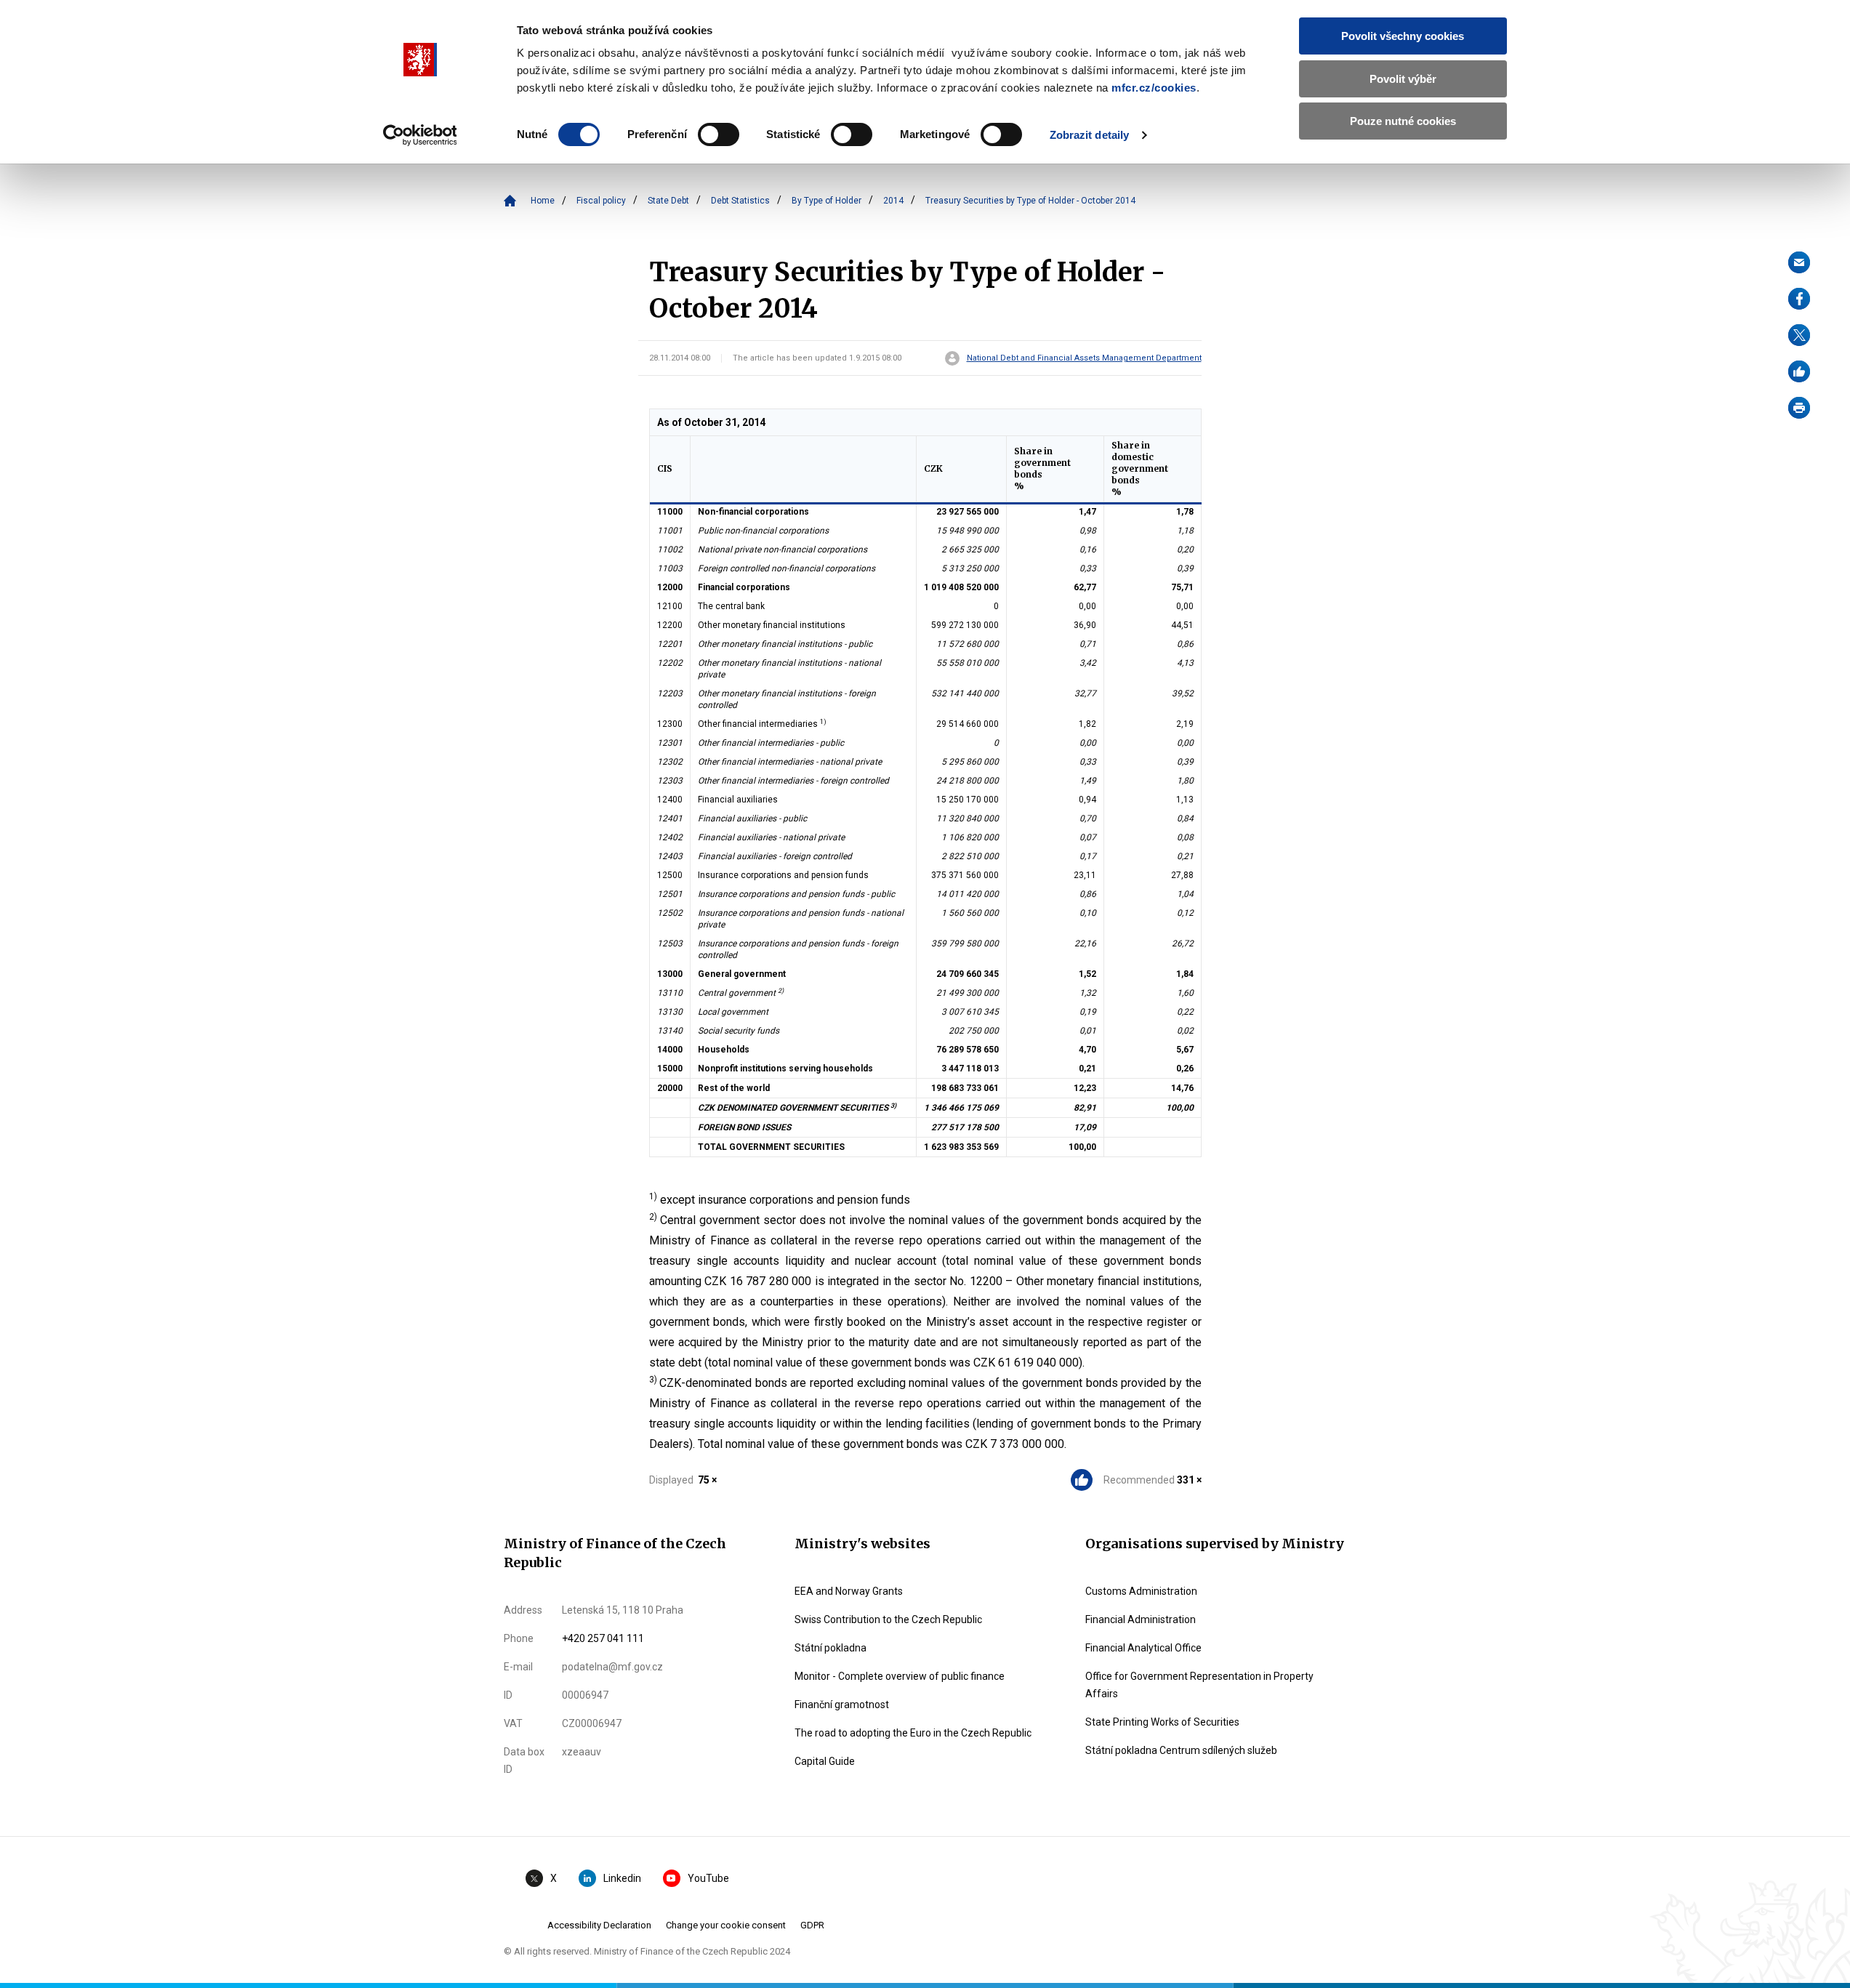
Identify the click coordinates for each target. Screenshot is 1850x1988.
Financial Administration (1141, 1619)
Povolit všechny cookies (1403, 36)
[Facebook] (1799, 299)
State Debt (668, 201)
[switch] (719, 134)
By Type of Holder (827, 201)
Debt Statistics (740, 201)
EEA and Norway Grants (849, 1591)
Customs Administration (1141, 1591)
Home (543, 201)
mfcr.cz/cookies (1154, 88)
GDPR (812, 1925)
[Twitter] (1799, 335)
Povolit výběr (1403, 79)
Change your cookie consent (726, 1925)
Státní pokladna (831, 1648)
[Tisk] (1799, 408)
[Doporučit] (1799, 371)
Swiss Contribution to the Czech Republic (888, 1619)
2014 (893, 201)
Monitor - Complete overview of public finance (900, 1676)
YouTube (708, 1878)
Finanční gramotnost (842, 1705)
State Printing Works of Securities (1162, 1722)
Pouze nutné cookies (1403, 121)
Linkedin (622, 1878)
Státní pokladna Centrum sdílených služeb (1181, 1750)
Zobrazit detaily (1090, 135)
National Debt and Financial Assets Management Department (1084, 358)
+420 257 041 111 (603, 1638)
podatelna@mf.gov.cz (612, 1667)
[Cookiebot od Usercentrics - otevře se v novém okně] (420, 135)
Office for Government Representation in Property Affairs (1199, 1685)
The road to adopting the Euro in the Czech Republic (913, 1733)
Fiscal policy (601, 201)
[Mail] (1799, 262)
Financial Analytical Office (1143, 1648)
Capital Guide (825, 1761)
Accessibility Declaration (599, 1925)
